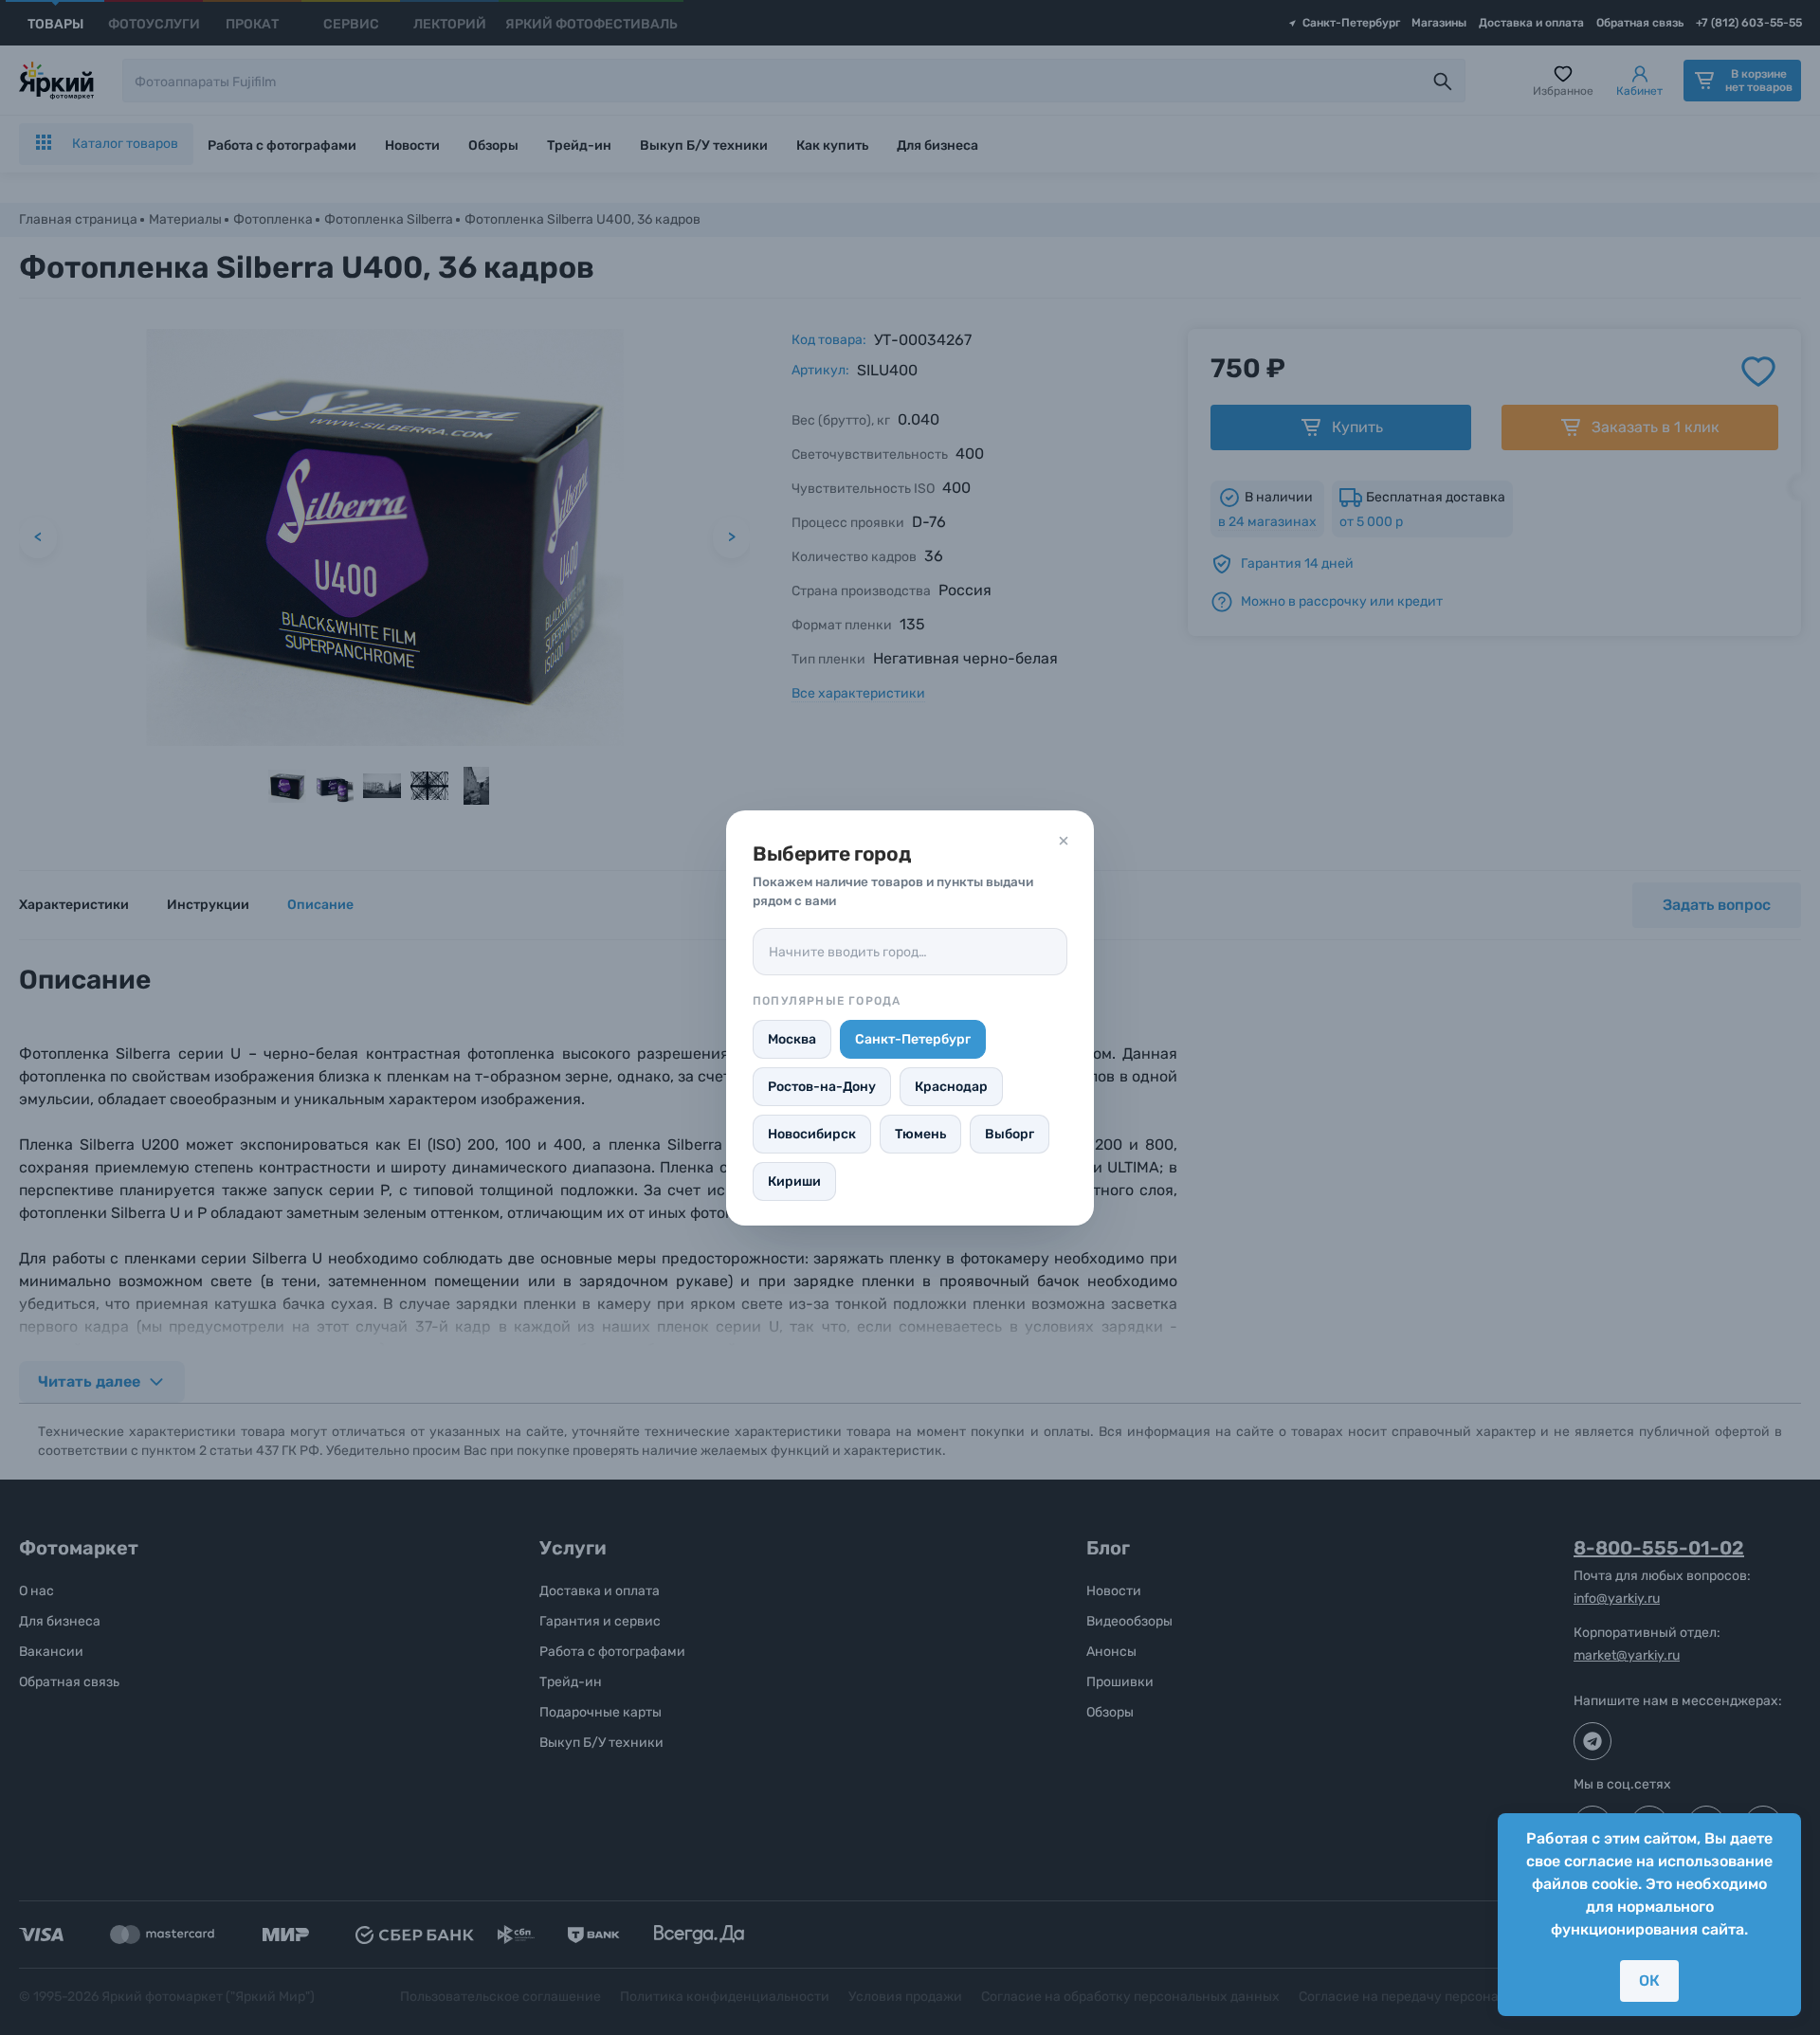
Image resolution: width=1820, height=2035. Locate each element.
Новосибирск (812, 1134)
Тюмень (920, 1134)
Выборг (1010, 1134)
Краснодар (951, 1087)
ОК (1649, 1980)
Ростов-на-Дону (822, 1087)
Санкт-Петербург (913, 1039)
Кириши (794, 1181)
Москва (792, 1039)
